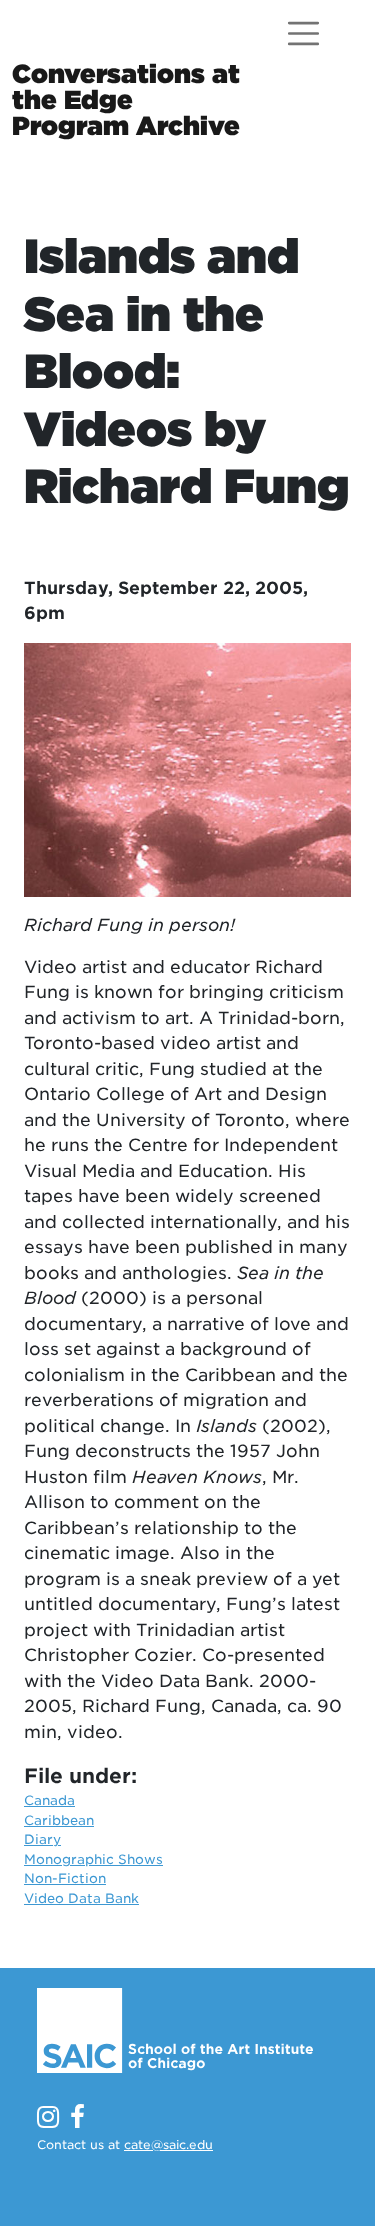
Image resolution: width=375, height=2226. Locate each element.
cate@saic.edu (168, 2144)
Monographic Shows (93, 1859)
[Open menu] (303, 33)
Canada (49, 1800)
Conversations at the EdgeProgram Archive (126, 100)
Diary (42, 1839)
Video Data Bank (81, 1898)
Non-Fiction (65, 1878)
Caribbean (59, 1820)
